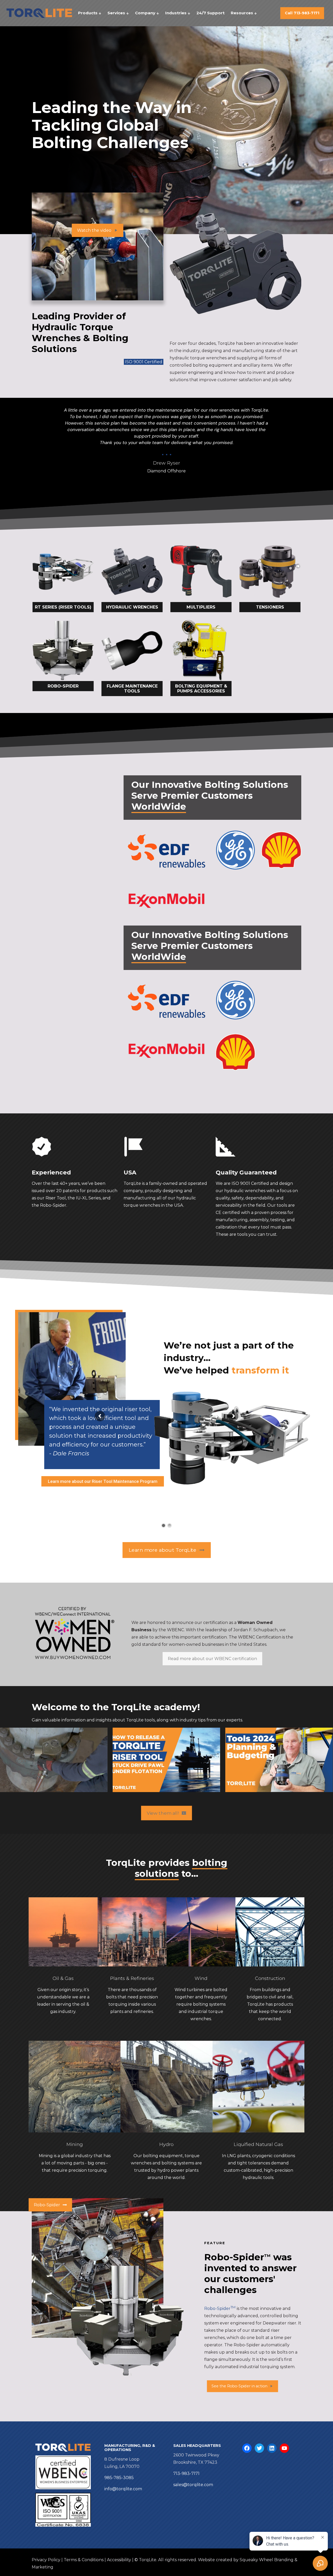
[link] (63, 577)
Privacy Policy (46, 2560)
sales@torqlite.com (193, 2485)
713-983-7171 (186, 2473)
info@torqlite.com (123, 2489)
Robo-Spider (220, 2309)
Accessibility (119, 2560)
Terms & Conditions (84, 2560)
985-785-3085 (119, 2478)
